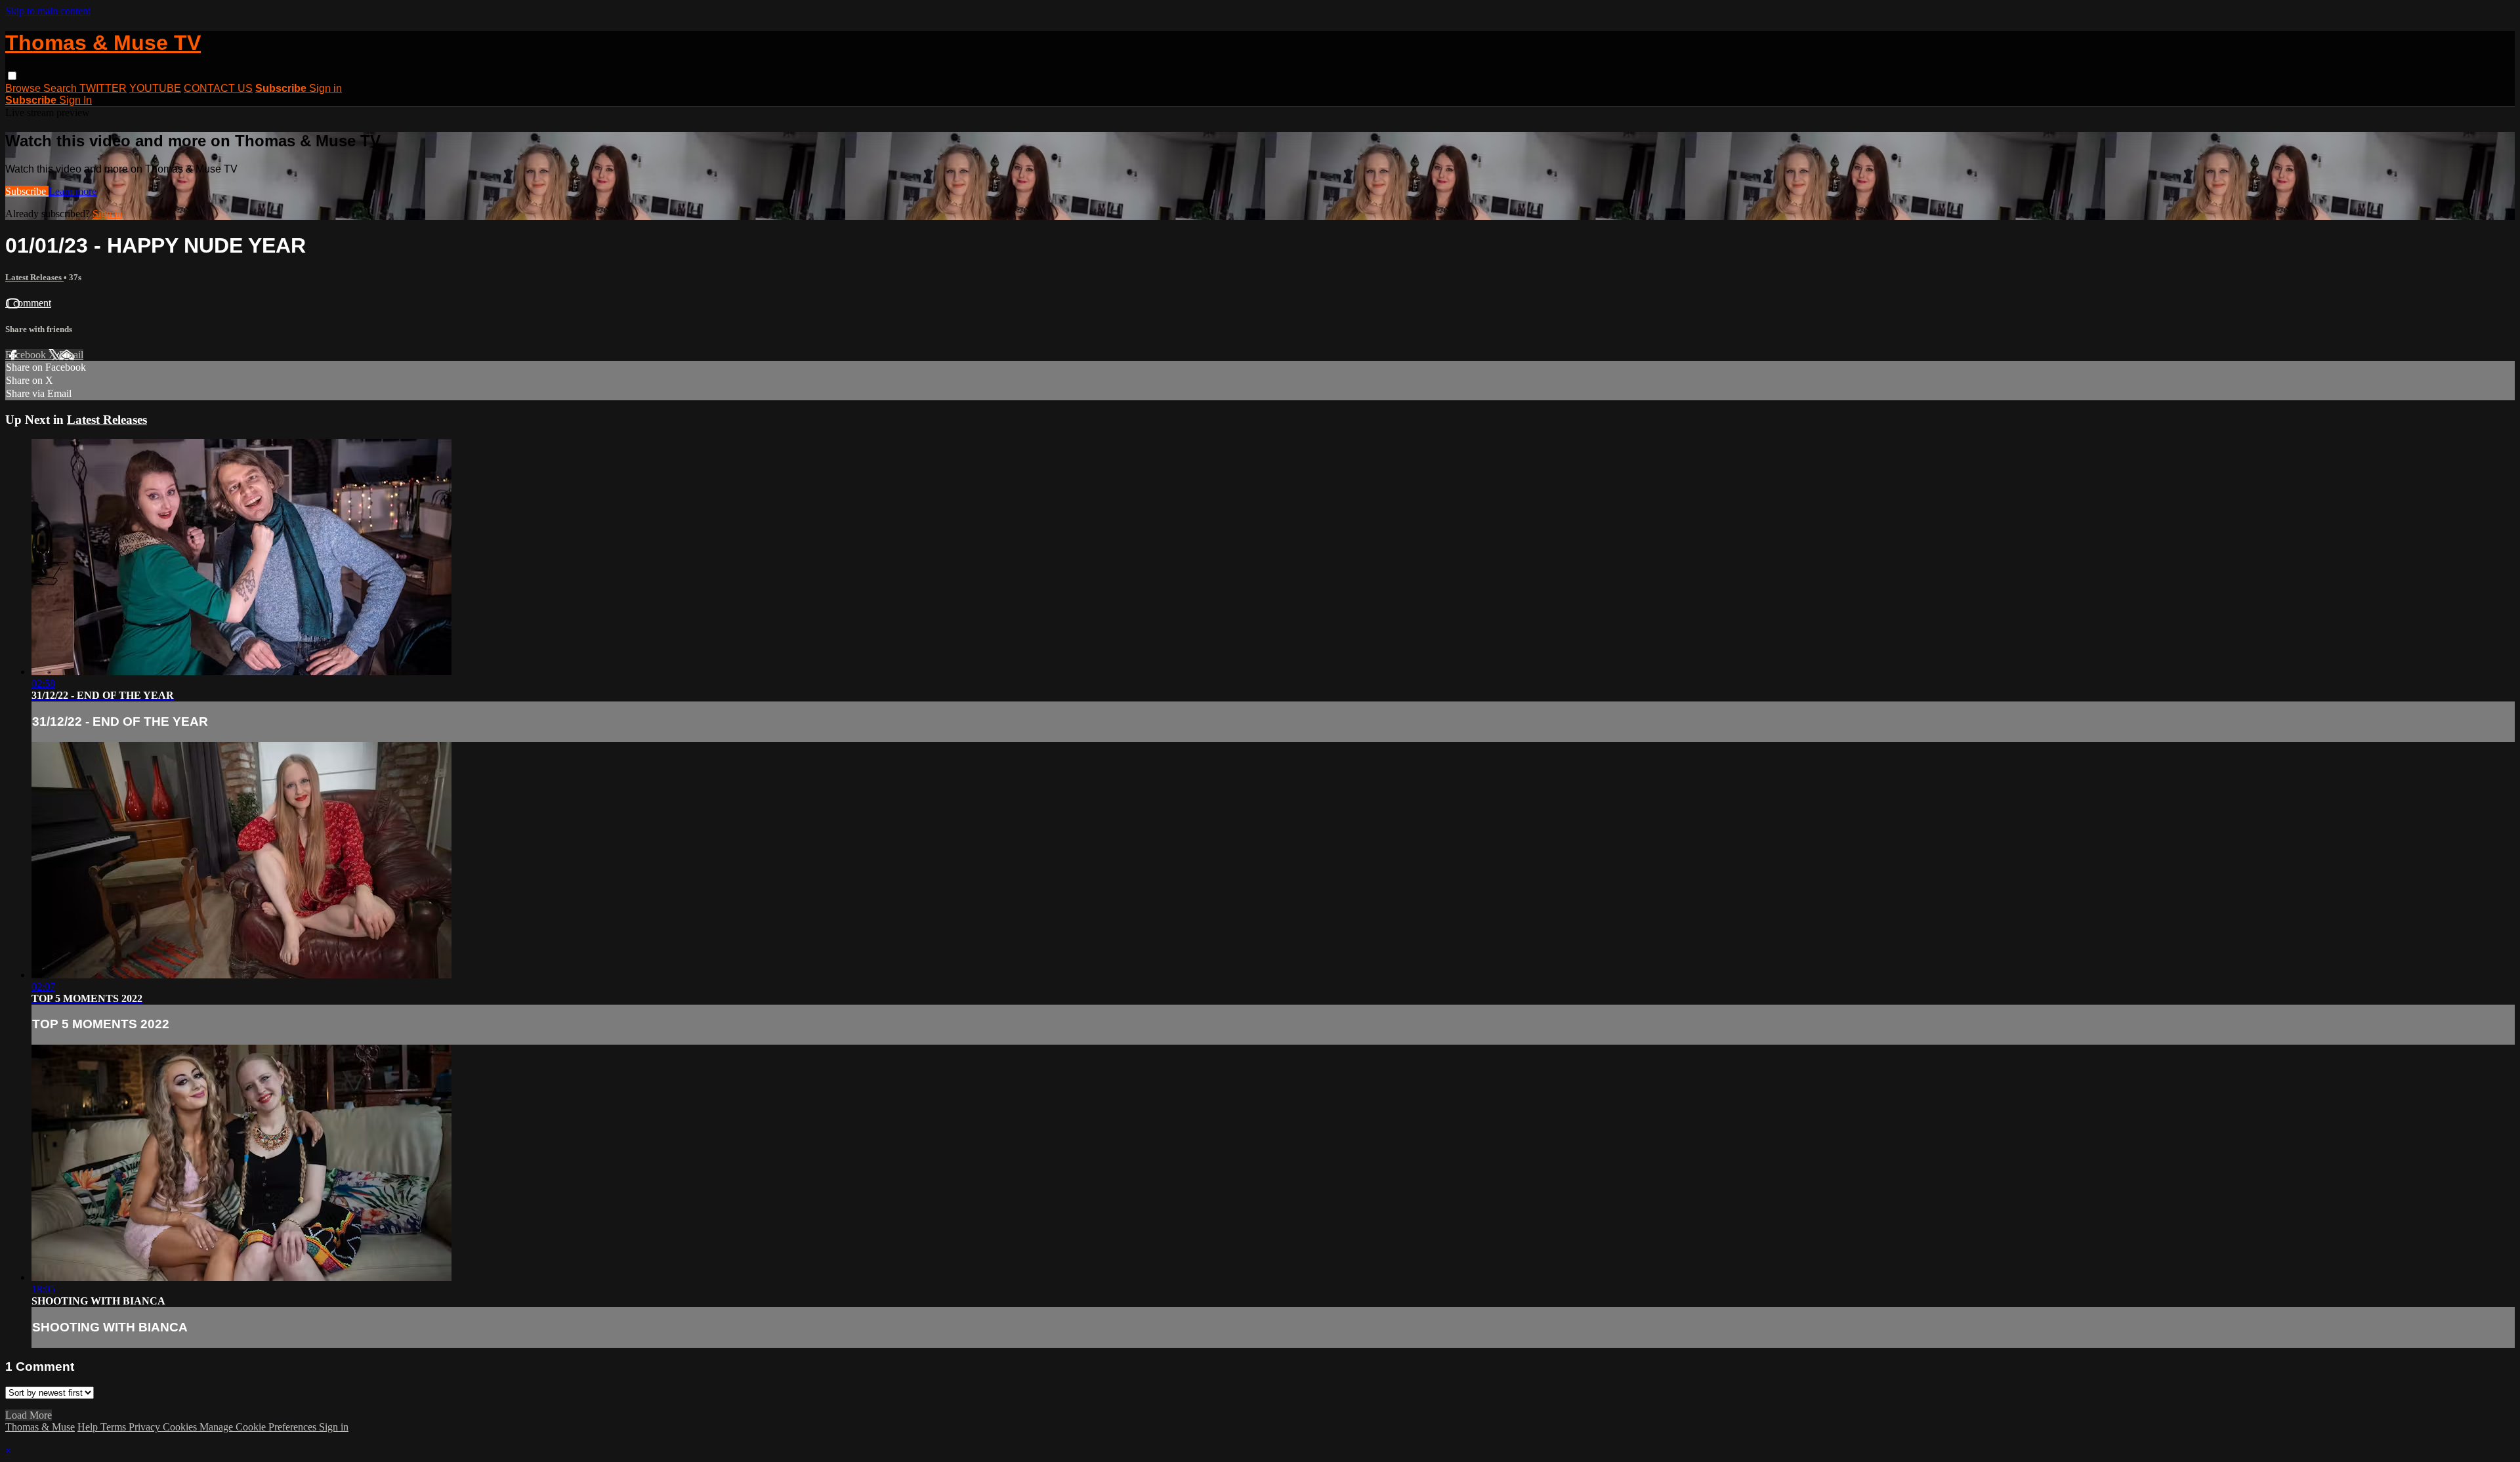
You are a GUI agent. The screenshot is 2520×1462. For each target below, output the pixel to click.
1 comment (28, 303)
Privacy (146, 1427)
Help (89, 1427)
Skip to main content (48, 11)
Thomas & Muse (40, 1427)
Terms (115, 1427)
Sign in (325, 88)
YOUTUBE (155, 88)
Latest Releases (34, 277)
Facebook (27, 355)
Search (61, 88)
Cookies (181, 1427)
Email (71, 355)
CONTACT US (218, 88)
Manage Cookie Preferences (259, 1427)
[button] (12, 76)
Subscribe (27, 191)
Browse (24, 88)
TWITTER (103, 88)
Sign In (75, 100)
